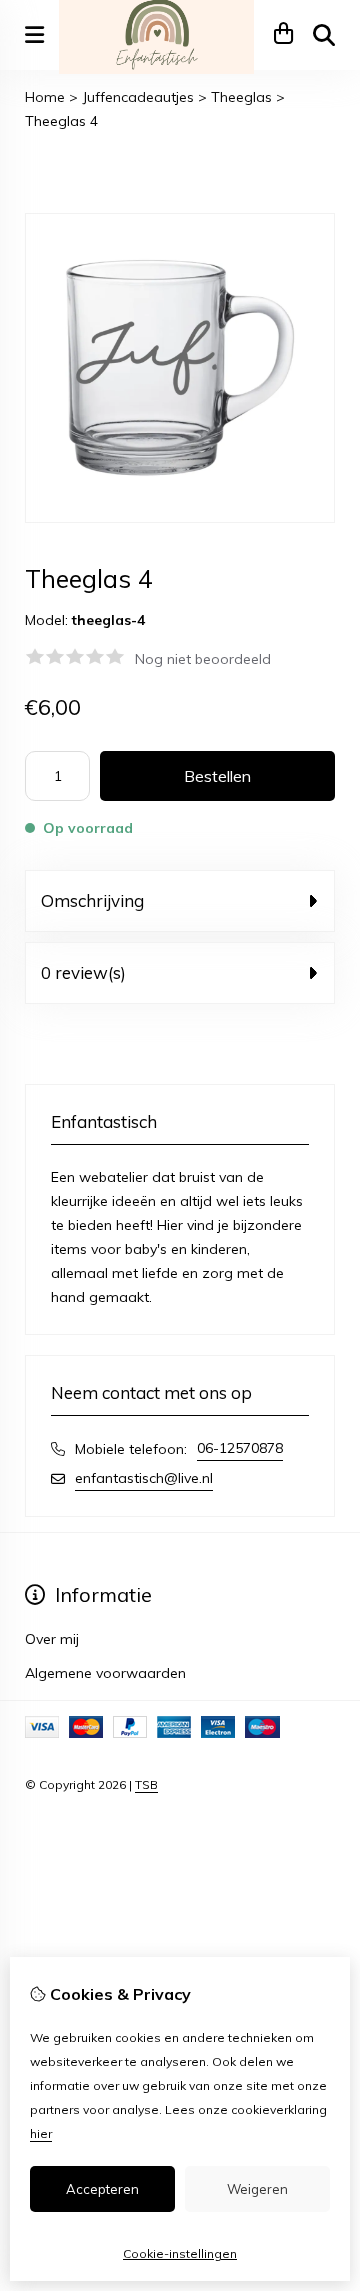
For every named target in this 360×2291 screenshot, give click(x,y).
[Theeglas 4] (180, 518)
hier (41, 2133)
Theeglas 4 (61, 121)
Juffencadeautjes (138, 97)
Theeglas (241, 97)
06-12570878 (240, 1448)
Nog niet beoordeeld (203, 659)
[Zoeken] (324, 35)
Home (45, 97)
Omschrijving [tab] (92, 900)
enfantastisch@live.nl (144, 1478)
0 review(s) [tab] (83, 972)
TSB (146, 1784)
